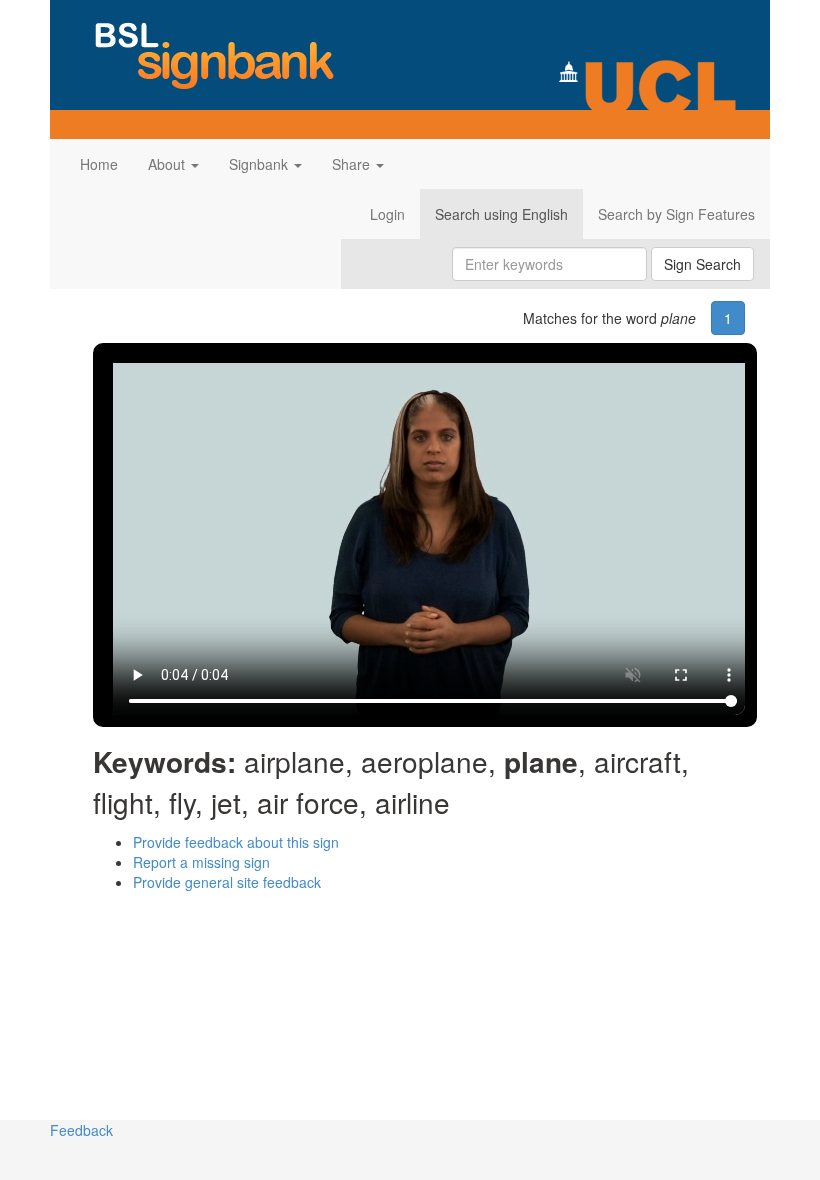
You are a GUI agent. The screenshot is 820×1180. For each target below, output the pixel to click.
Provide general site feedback (227, 882)
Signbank (260, 164)
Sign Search (702, 264)
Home (99, 164)
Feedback (81, 1130)
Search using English (501, 214)
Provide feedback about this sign (236, 842)
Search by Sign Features (676, 214)
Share (353, 164)
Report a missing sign (201, 862)
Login (387, 214)
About (168, 164)
